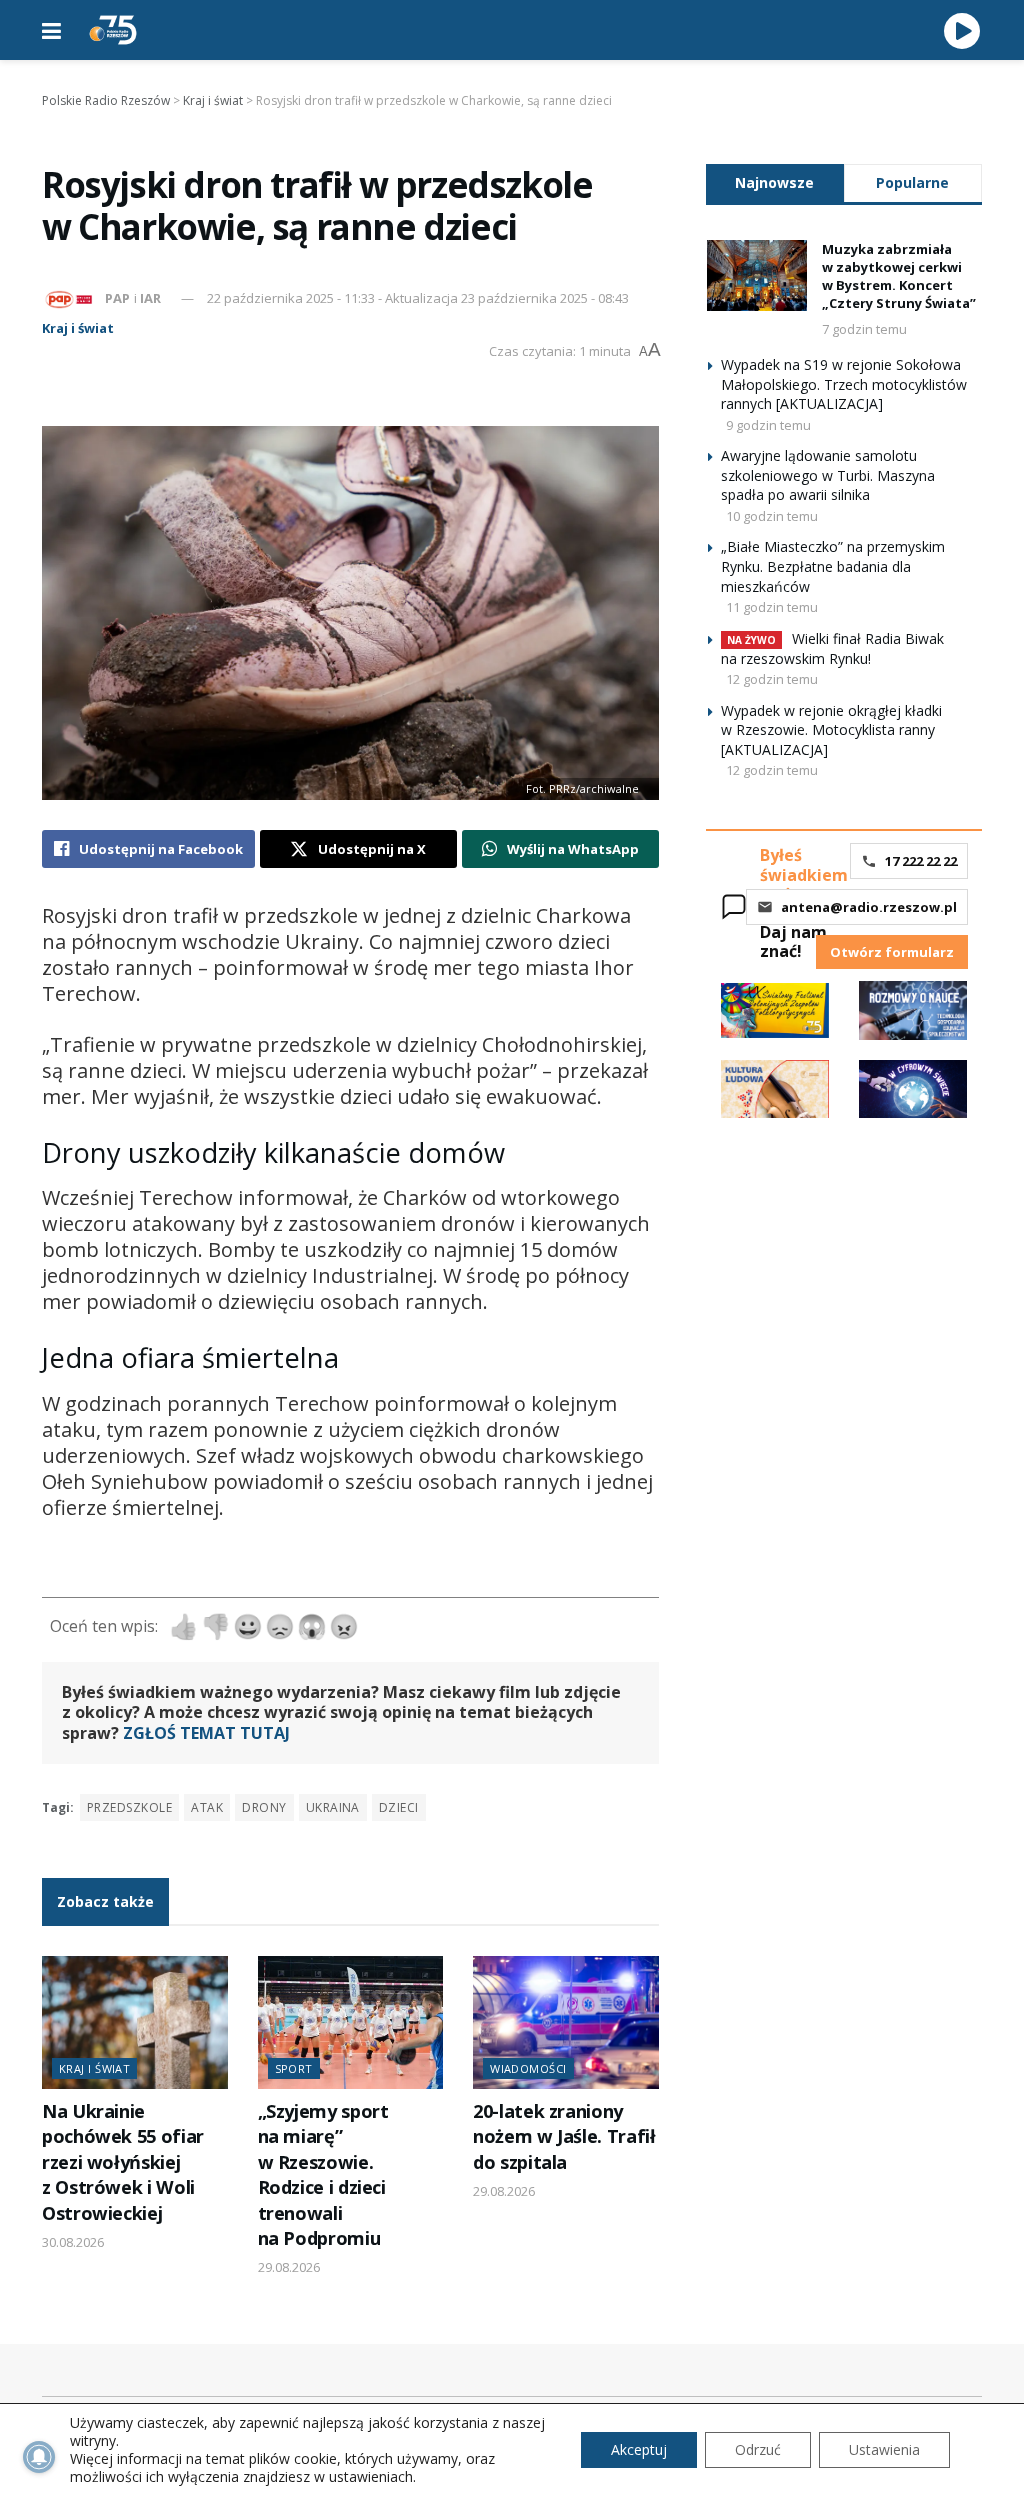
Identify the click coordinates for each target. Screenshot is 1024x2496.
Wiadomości (528, 2068)
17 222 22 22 (921, 861)
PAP (117, 298)
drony (264, 1807)
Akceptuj (639, 2449)
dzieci (399, 1807)
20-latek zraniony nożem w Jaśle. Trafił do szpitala (564, 2136)
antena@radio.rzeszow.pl (869, 907)
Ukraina (333, 1807)
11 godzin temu (772, 607)
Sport (294, 2068)
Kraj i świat (78, 328)
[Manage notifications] (39, 2457)
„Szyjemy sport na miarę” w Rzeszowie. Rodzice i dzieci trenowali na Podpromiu (323, 2174)
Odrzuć (758, 2449)
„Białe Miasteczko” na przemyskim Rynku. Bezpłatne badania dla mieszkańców (833, 566)
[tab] (775, 182)
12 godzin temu (772, 679)
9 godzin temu (768, 425)
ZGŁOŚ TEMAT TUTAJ (206, 1733)
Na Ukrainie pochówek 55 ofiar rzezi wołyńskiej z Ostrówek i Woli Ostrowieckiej (123, 2162)
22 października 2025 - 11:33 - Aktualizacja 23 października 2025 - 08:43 (418, 298)
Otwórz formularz (892, 952)
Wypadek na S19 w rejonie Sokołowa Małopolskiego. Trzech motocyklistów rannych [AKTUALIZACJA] (844, 384)
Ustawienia (884, 2449)
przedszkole (129, 1807)
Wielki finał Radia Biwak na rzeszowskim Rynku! (832, 648)
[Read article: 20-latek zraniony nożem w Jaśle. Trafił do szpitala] (566, 2022)
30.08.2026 (73, 2242)
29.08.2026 (289, 2267)
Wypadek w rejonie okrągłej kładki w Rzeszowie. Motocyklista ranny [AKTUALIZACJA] (831, 730)
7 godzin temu (864, 329)
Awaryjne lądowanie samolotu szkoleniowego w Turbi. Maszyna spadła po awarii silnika (828, 475)
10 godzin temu (772, 516)
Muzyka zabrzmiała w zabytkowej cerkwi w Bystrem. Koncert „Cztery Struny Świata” (899, 276)
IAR (150, 298)
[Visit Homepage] (113, 30)
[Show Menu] (51, 30)
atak (207, 1807)
